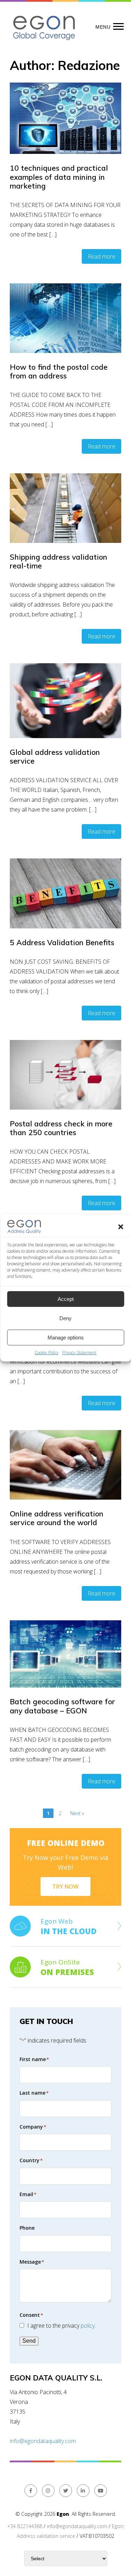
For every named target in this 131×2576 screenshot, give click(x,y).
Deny (65, 1318)
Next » (77, 1813)
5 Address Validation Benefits (62, 942)
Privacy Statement (79, 1353)
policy (88, 2326)
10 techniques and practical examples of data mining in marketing (59, 177)
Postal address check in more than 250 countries (61, 1128)
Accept (66, 1299)
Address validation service (46, 2536)
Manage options (66, 1337)
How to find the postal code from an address (59, 371)
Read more (101, 256)
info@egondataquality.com (43, 2441)
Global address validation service (55, 756)
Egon (117, 2526)
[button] (121, 1227)
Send (29, 2341)
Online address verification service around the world (57, 1518)
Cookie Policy (47, 1353)
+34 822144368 (25, 2526)
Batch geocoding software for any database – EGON (62, 1706)
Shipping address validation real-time (59, 561)
